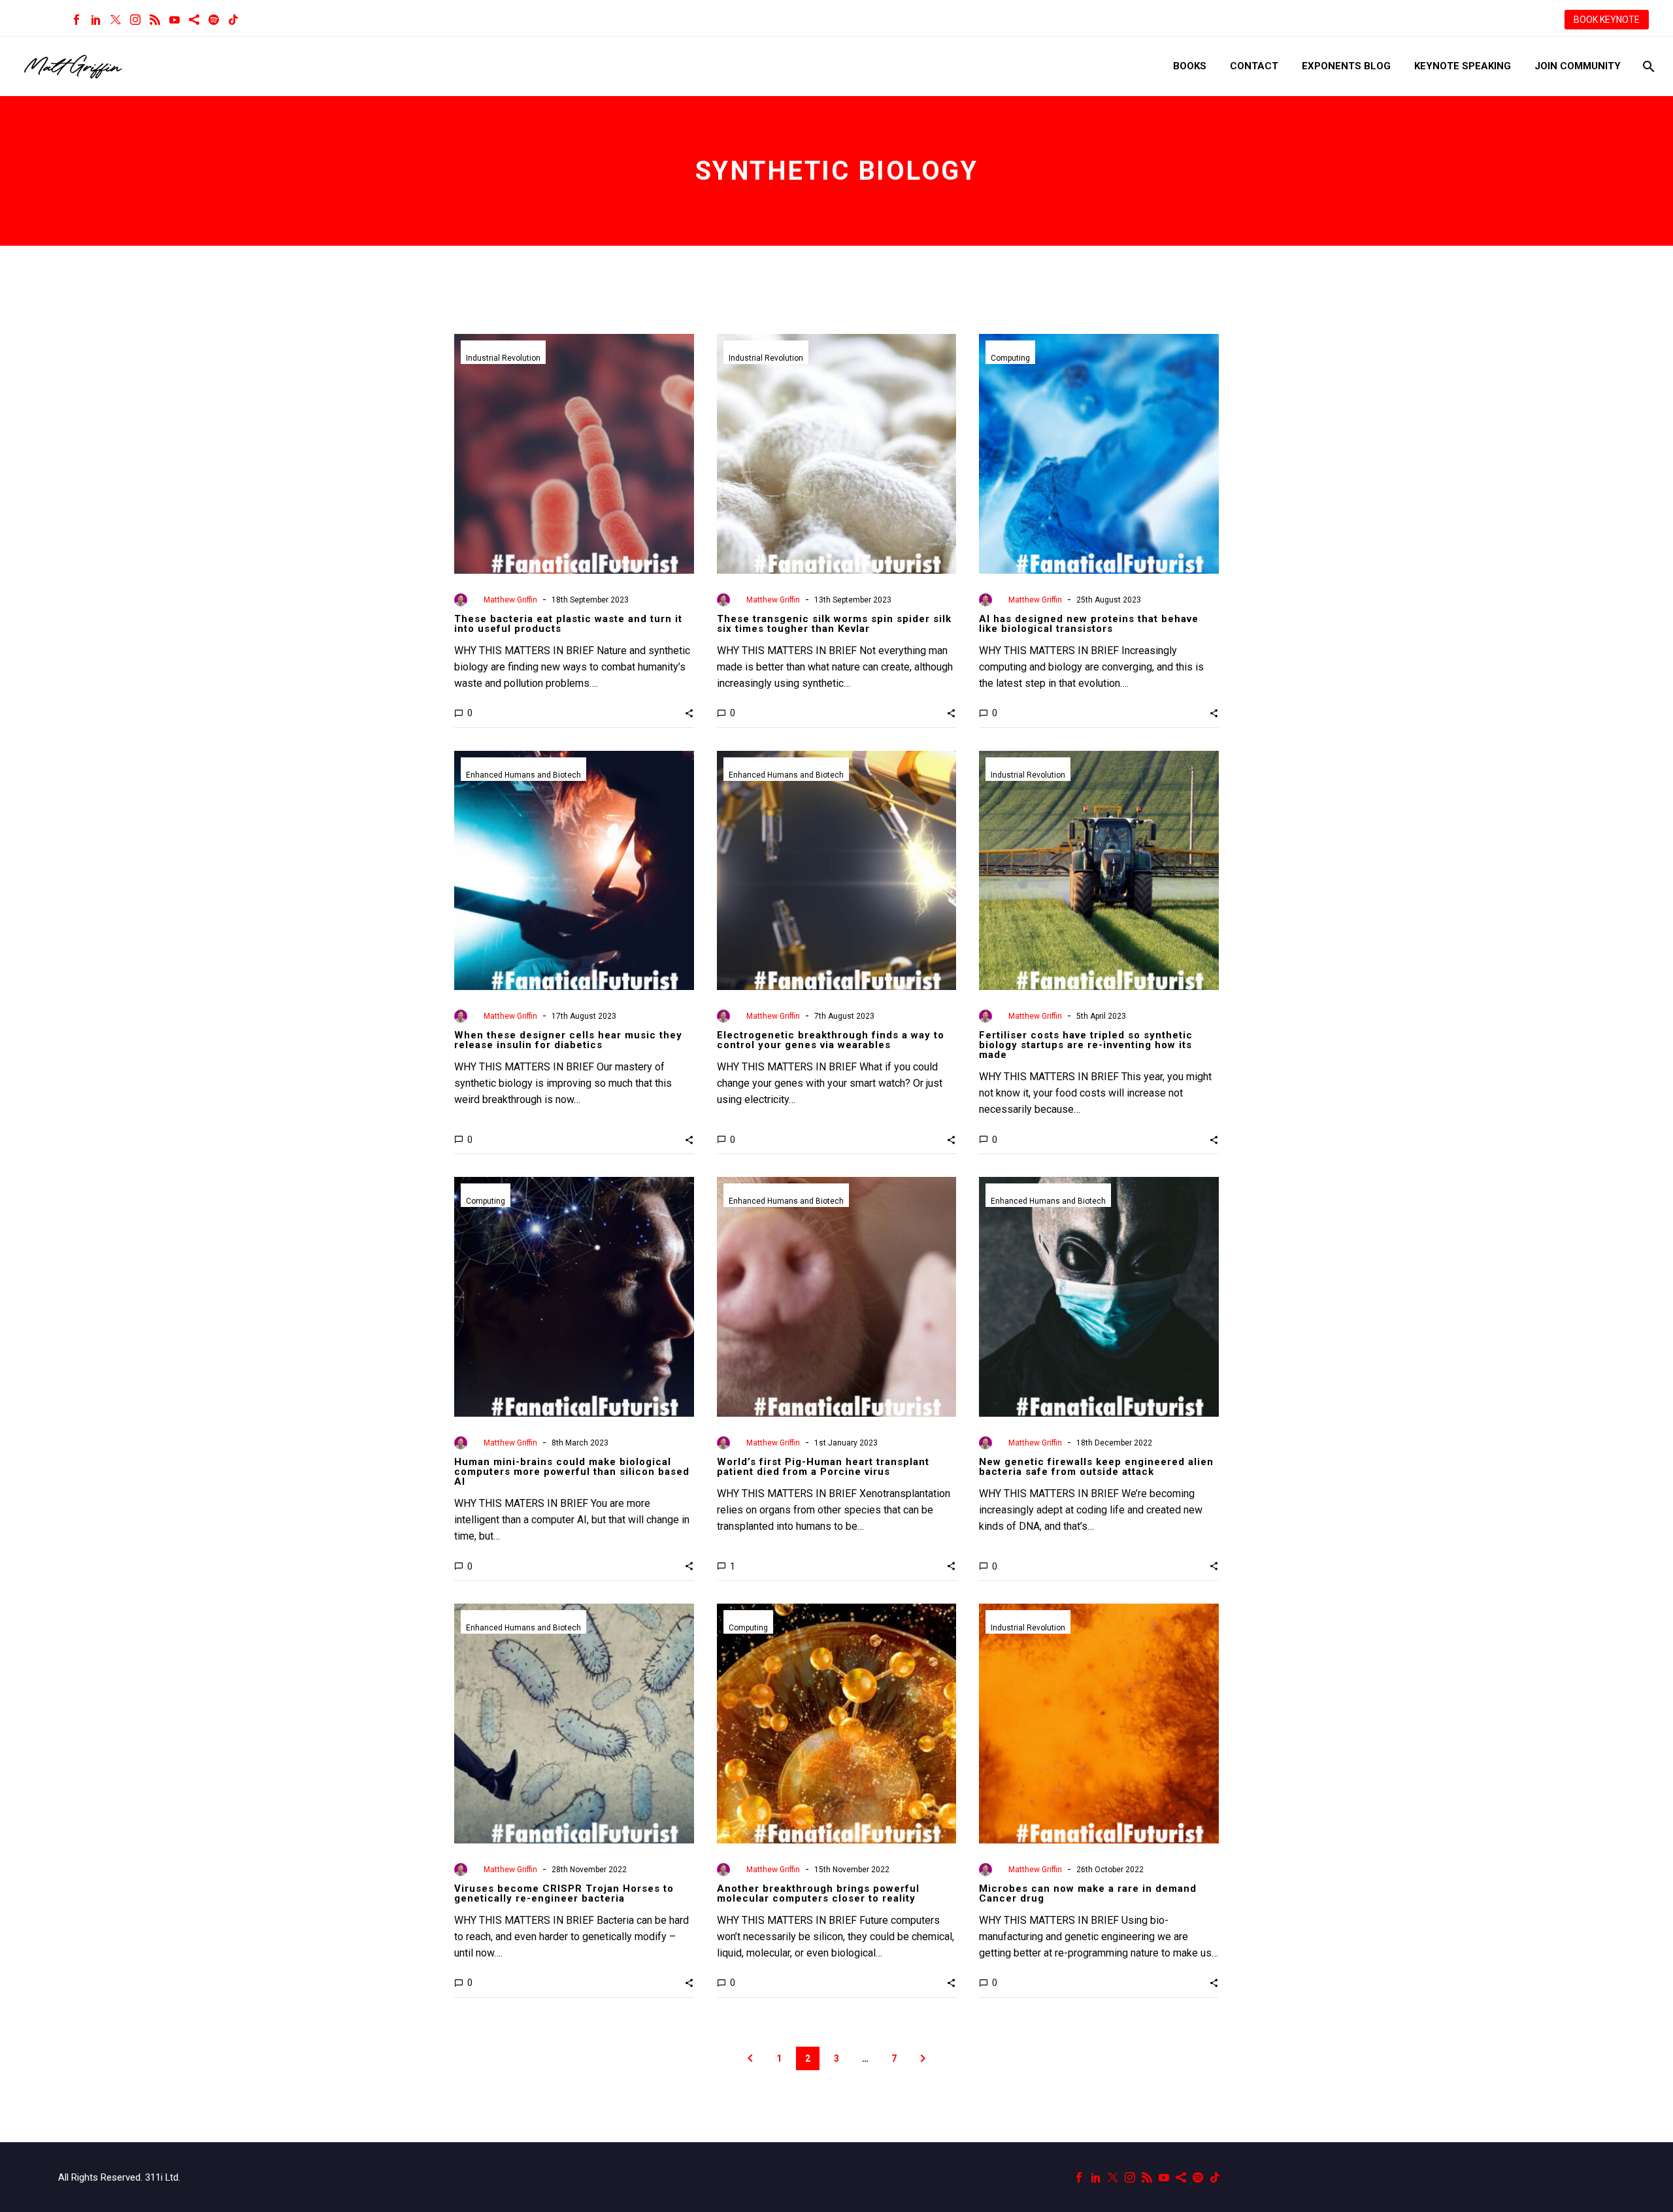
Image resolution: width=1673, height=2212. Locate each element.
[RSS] (155, 20)
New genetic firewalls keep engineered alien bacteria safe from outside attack (1096, 1467)
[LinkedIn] (96, 20)
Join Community (1578, 66)
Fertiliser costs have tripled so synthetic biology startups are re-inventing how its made (1086, 1045)
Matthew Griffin (510, 600)
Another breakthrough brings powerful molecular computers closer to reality (818, 1893)
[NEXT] (923, 2058)
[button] (689, 713)
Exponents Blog (1346, 66)
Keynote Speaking (1463, 66)
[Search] (1647, 66)
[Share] (194, 20)
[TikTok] (233, 20)
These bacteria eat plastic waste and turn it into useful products (568, 624)
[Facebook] (76, 20)
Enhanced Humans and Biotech (523, 775)
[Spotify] (214, 20)
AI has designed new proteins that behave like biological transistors (1089, 624)
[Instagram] (135, 20)
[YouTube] (174, 20)
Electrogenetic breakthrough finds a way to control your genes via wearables (831, 1040)
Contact (1254, 66)
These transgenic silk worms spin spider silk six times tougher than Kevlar (834, 624)
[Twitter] (116, 20)
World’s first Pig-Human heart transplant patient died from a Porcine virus (823, 1467)
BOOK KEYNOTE (1607, 20)
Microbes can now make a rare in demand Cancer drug (1088, 1893)
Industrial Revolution (503, 358)
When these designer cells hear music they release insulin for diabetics (568, 1040)
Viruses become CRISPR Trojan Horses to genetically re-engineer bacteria (564, 1893)
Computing (1010, 358)
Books (1190, 66)
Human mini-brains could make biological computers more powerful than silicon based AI (572, 1472)
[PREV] (750, 2058)
